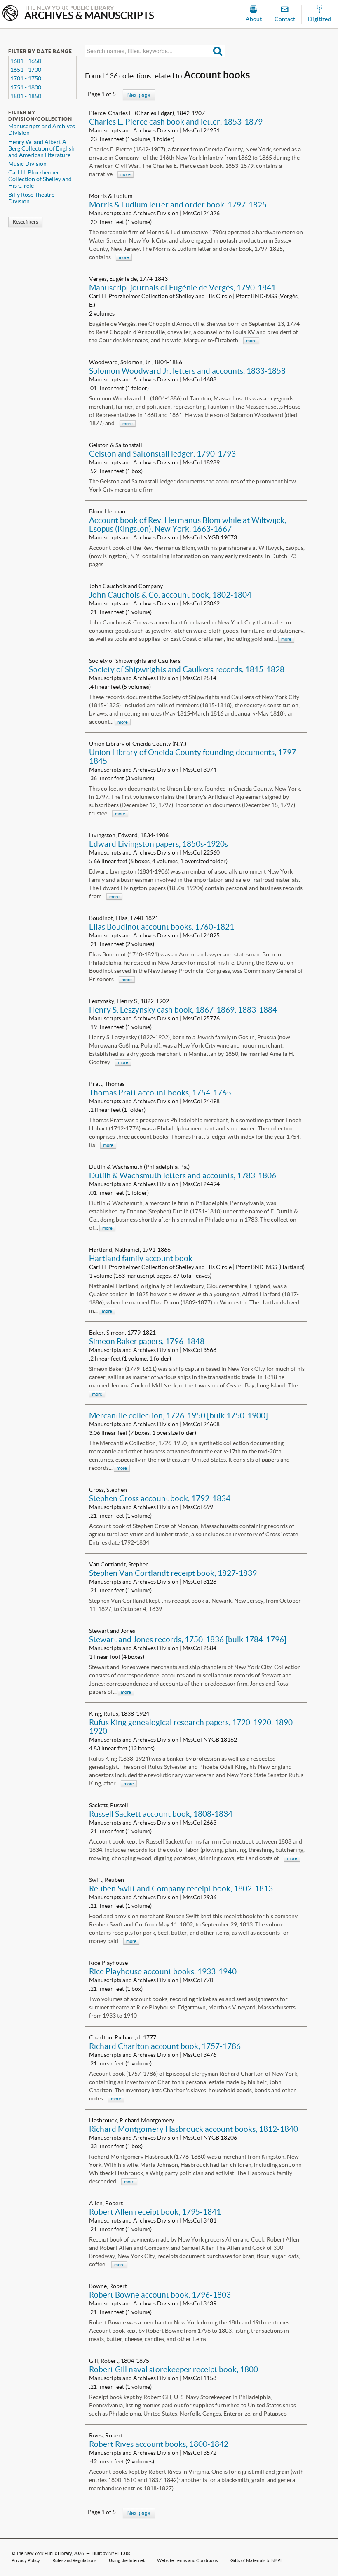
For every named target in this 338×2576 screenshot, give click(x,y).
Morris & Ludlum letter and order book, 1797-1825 (178, 205)
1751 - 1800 (26, 87)
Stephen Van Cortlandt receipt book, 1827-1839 (173, 1573)
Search (218, 51)
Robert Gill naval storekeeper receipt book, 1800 (174, 2369)
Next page (139, 95)
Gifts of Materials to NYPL (257, 2560)
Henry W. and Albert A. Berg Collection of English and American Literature (41, 148)
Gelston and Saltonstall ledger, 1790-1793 (162, 454)
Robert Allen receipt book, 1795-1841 (155, 2212)
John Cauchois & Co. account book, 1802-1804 (170, 595)
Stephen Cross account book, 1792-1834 (160, 1498)
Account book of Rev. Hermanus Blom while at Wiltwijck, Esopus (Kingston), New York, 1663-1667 (188, 524)
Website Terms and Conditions (188, 2560)
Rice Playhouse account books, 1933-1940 (163, 1971)
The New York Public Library (44, 2553)
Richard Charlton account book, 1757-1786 (165, 2046)
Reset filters (25, 222)
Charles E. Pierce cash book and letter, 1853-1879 (176, 122)
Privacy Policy (26, 2560)
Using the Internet (127, 2560)
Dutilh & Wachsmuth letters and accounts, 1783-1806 (183, 1175)
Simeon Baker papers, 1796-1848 (147, 1341)
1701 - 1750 (26, 78)
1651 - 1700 (26, 70)
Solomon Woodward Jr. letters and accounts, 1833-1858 (187, 371)
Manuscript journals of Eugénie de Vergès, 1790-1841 (182, 287)
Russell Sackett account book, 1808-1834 (161, 1814)
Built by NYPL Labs (111, 2553)
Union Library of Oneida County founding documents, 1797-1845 (194, 757)
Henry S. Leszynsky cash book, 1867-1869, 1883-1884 (183, 1010)
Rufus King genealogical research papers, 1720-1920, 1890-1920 (192, 1727)
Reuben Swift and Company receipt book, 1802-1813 (181, 1888)
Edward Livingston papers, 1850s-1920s (158, 844)
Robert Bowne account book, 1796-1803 (160, 2295)
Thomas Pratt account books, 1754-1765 (160, 1093)
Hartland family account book (141, 1258)
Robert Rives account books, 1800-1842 (159, 2444)
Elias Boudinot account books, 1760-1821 (162, 927)
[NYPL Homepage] (10, 14)
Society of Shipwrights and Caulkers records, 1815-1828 (187, 669)
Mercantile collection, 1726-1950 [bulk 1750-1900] (178, 1415)
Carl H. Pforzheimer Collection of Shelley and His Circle (40, 179)
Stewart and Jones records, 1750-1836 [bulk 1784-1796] (188, 1639)
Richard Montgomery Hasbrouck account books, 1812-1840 (194, 2129)
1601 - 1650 (26, 61)
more (126, 174)
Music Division (27, 164)
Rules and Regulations (74, 2560)
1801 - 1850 (26, 96)
